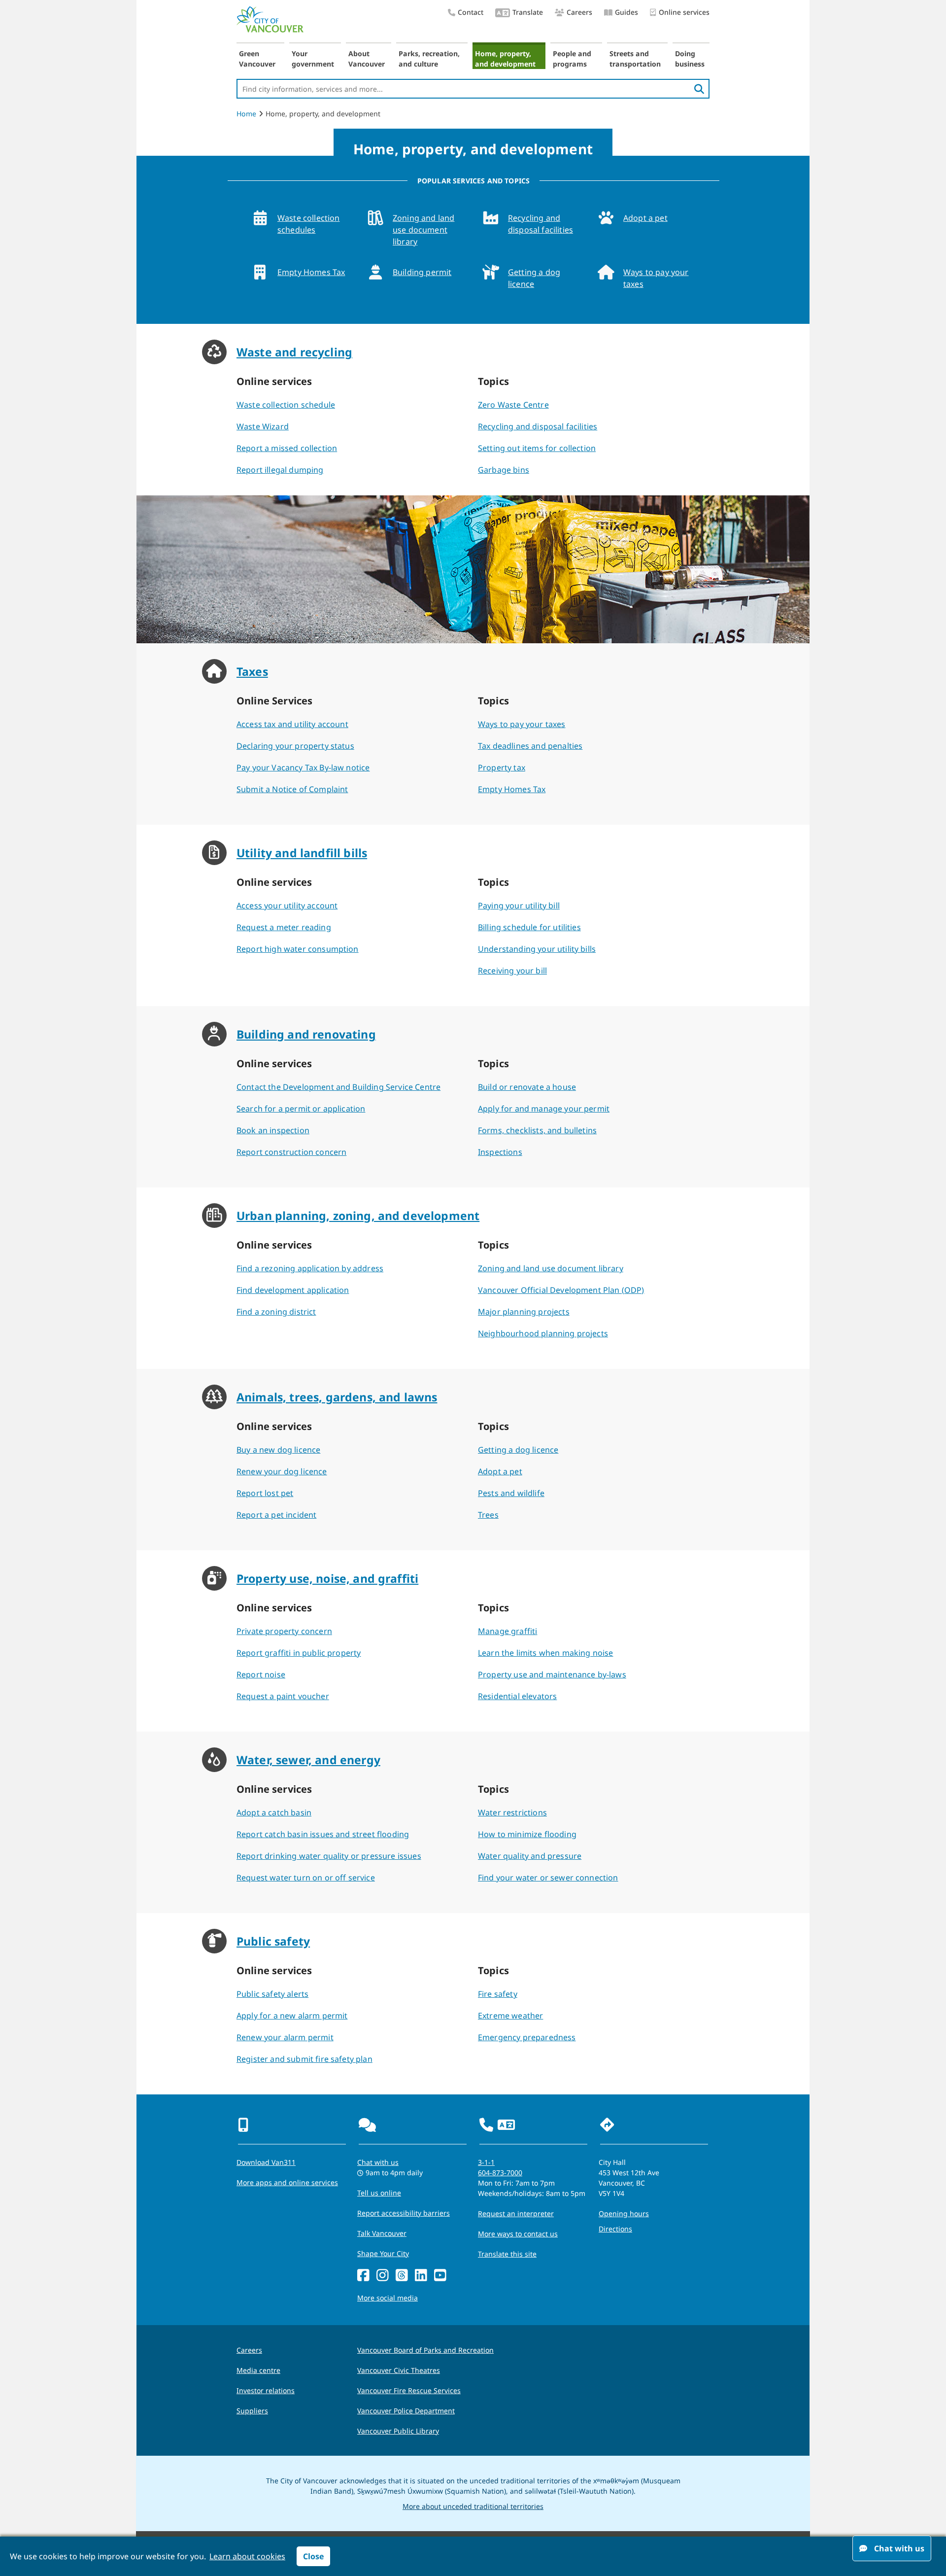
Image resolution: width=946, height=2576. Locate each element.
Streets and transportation (635, 59)
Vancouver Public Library (398, 2431)
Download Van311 (266, 2162)
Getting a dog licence (534, 278)
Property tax (502, 767)
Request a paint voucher (283, 1696)
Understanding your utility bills (537, 949)
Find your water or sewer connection (548, 1878)
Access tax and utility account (292, 724)
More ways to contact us (518, 2234)
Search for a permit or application (301, 1109)
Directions (615, 2229)
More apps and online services (287, 2182)
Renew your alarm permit (285, 2037)
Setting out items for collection (537, 448)
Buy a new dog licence (278, 1450)
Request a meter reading (284, 927)
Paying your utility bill (519, 905)
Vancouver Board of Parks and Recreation (425, 2350)
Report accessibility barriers (404, 2213)
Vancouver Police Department (406, 2411)
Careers (579, 12)
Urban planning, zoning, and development (358, 1216)
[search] (699, 89)
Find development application (293, 1290)
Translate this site (507, 2254)
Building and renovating (306, 1034)
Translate (528, 12)
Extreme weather (510, 2016)
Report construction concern (291, 1152)
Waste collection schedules (309, 224)
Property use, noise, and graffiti (327, 1578)
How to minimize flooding (527, 1834)
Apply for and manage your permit (544, 1109)
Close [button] (313, 2556)
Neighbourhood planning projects (543, 1333)
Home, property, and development (505, 59)
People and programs (572, 59)
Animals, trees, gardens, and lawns (337, 1397)
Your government (313, 59)
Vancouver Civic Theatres (399, 2370)
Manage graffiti (507, 1631)
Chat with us (378, 2162)
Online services (684, 12)
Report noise (261, 1674)
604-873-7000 (500, 2173)
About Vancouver (367, 59)
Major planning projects (524, 1312)
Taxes (252, 671)
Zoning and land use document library (423, 230)
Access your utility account (287, 905)
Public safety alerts (272, 1994)
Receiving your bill (512, 971)
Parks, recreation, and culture (429, 59)
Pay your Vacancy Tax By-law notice (303, 767)
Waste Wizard (263, 426)
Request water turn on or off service (306, 1878)
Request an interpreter (516, 2213)
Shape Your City (383, 2253)
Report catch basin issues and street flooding (323, 1834)
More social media (388, 2298)
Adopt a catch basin (274, 1812)
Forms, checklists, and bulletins (537, 1130)
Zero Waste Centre (513, 405)
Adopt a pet (645, 218)
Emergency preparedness (527, 2037)
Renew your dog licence (282, 1471)
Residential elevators (517, 1696)
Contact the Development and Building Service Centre (338, 1087)
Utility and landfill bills (302, 853)
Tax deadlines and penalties (530, 746)
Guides (626, 12)
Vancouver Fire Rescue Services (409, 2390)
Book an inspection (273, 1130)
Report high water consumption (298, 949)
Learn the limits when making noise (545, 1653)
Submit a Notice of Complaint (292, 789)
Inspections (500, 1152)
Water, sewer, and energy (308, 1760)
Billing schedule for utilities (529, 927)
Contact (471, 12)
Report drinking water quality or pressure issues (329, 1856)
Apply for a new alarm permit (292, 2016)
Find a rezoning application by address (310, 1268)
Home (246, 114)
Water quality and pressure (530, 1856)
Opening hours (624, 2213)
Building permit (422, 272)
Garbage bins (504, 470)
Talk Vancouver (382, 2233)
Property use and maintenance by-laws (552, 1674)
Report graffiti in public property (299, 1653)
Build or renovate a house (527, 1087)
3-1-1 (486, 2162)
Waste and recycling (294, 352)
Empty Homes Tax (311, 272)
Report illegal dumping (280, 470)
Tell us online (379, 2193)
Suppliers (252, 2411)
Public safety (273, 1941)
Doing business (690, 59)
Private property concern (284, 1631)
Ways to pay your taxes (656, 278)
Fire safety (498, 1994)
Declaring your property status (295, 746)
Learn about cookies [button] (247, 2556)
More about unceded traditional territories (473, 2506)
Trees (488, 1515)
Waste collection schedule (286, 405)
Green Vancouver (257, 59)
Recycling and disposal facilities (541, 224)
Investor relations (266, 2390)
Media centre (258, 2370)
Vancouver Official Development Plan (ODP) (561, 1290)
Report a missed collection (287, 448)
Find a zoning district (276, 1312)
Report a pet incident (276, 1515)
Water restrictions (512, 1812)
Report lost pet (265, 1493)
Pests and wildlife (511, 1493)
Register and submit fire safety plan (304, 2059)
